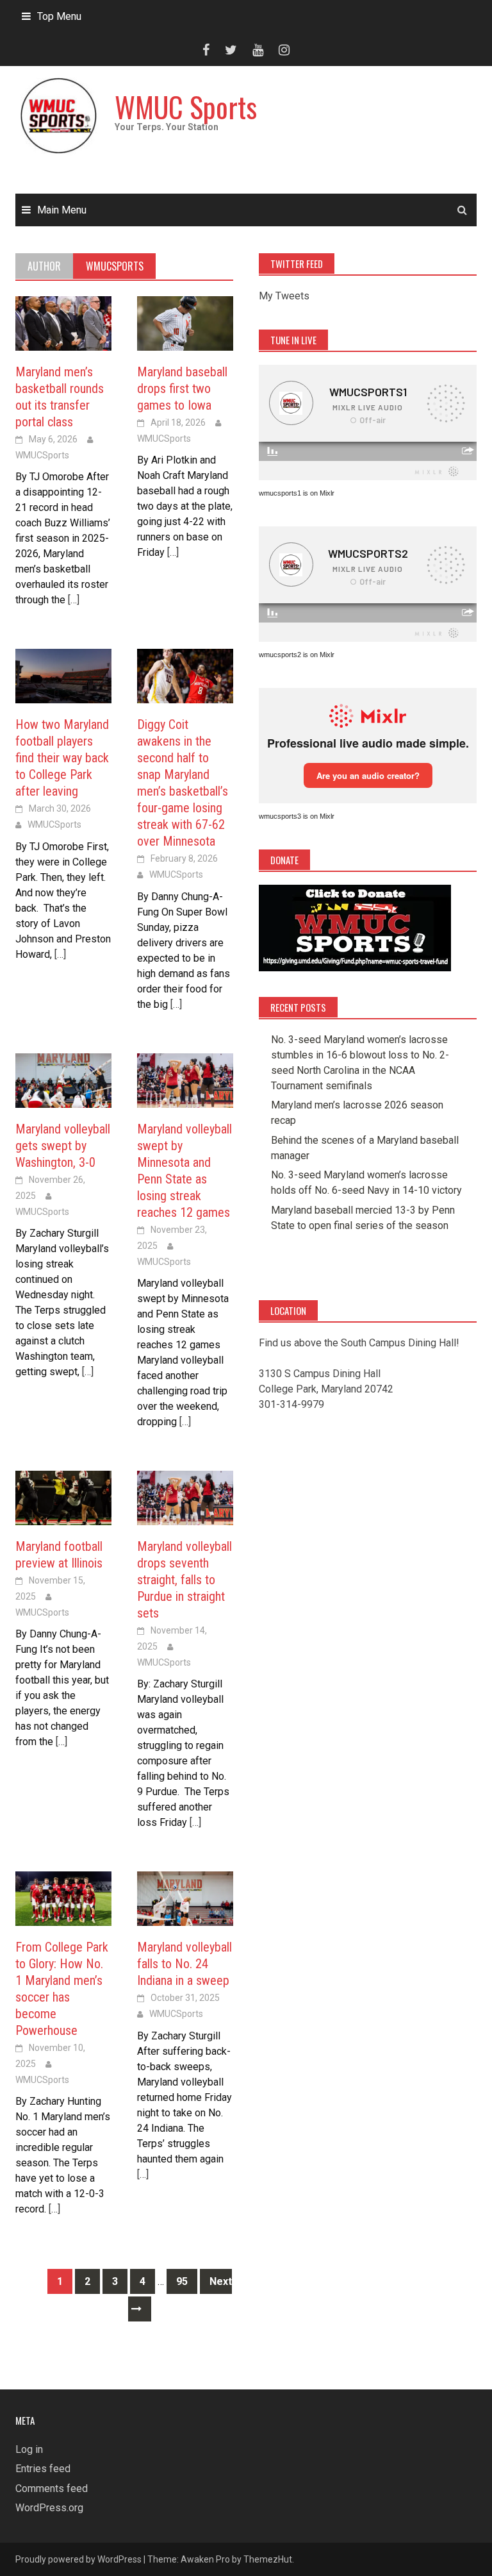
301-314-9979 (291, 1404)
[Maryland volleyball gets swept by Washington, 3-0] (63, 1080)
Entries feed (43, 2469)
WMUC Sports (186, 107)
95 (182, 2281)
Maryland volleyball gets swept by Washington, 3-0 (63, 1146)
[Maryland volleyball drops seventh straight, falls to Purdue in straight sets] (185, 1497)
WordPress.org (49, 2508)
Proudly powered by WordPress (78, 2559)
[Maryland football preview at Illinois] (63, 1497)
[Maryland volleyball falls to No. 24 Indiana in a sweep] (185, 1898)
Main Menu (62, 210)
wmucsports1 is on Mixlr (297, 493)
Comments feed (52, 2488)
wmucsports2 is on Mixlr (297, 655)
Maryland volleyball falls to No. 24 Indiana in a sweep (184, 1964)
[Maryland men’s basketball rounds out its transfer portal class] (63, 323)
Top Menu (59, 16)
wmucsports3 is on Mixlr (297, 816)
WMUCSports (42, 455)
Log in (29, 2449)
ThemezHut (268, 2559)
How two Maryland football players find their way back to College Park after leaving (62, 758)
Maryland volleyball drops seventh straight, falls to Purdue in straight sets (184, 1580)
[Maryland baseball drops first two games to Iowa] (185, 323)
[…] (72, 600)
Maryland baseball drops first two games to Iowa (182, 389)
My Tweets (284, 296)
